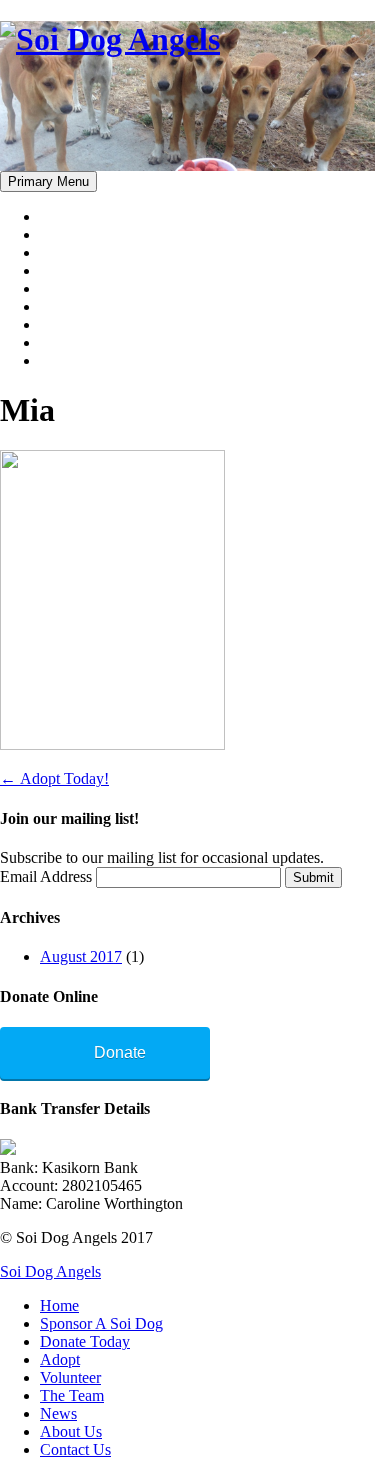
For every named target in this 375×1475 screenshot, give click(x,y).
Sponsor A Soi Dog (101, 234)
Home (59, 216)
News (58, 324)
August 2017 (81, 956)
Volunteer (70, 288)
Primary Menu (48, 181)
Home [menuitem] (59, 1305)
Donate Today (85, 252)
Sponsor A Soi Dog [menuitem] (101, 1323)
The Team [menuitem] (72, 1395)
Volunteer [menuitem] (70, 1377)
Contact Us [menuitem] (75, 1449)
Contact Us (75, 360)
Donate (120, 1052)
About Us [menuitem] (71, 1431)
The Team (72, 306)
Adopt (60, 270)
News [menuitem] (58, 1413)
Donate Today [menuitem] (85, 1341)
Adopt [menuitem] (60, 1359)
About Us (71, 342)
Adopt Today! (54, 778)
